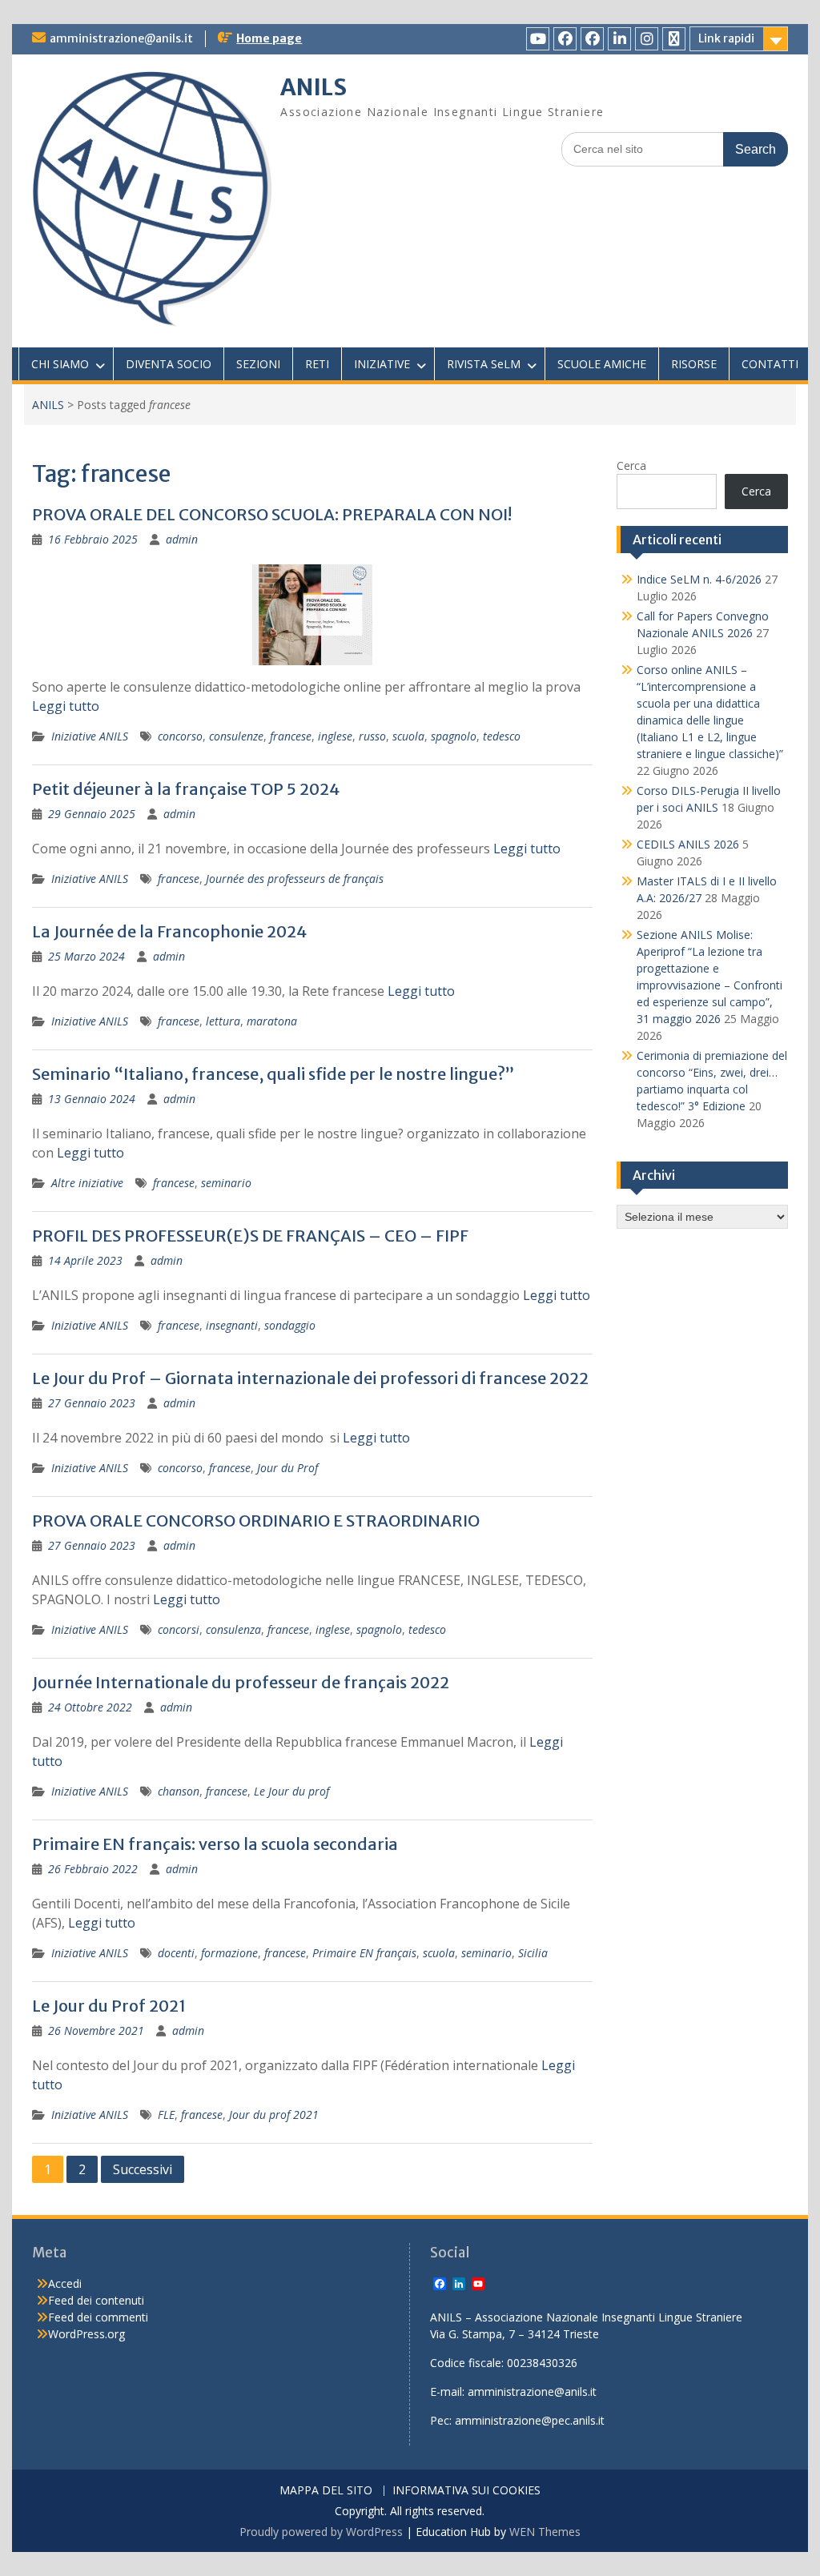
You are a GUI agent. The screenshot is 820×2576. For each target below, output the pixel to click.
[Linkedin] (619, 39)
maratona (272, 1021)
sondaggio (290, 1325)
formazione (229, 1953)
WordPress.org (86, 2334)
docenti (176, 1953)
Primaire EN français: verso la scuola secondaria (215, 1844)
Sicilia (533, 1953)
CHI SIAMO (60, 364)
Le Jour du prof (291, 1791)
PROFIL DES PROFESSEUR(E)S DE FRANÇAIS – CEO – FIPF (250, 1236)
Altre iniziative (87, 1183)
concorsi (179, 1629)
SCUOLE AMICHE (602, 364)
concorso (180, 736)
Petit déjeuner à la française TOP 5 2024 (186, 789)
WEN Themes (545, 2532)
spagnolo (454, 736)
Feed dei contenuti (96, 2300)
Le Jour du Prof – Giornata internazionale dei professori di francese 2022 (310, 1378)
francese (291, 736)
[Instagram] (647, 39)
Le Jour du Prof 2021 (109, 2006)
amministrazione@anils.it (121, 38)
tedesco (502, 736)
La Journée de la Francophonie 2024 (169, 931)
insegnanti (232, 1325)
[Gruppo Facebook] (592, 39)
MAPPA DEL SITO (326, 2491)
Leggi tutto (66, 706)
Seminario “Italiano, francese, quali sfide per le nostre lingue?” (273, 1074)
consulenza (233, 1629)
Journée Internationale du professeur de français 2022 (241, 1682)
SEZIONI (258, 364)
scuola (408, 736)
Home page (269, 38)
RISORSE (694, 364)
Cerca (631, 465)
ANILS (314, 87)
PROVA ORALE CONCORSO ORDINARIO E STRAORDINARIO (256, 1521)
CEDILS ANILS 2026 (688, 844)
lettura (223, 1021)
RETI (317, 364)
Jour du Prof (287, 1468)
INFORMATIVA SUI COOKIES (466, 2491)
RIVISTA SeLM (484, 364)
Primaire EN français (364, 1953)
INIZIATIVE (382, 364)
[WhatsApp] (674, 39)
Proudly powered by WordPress (321, 2532)
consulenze (236, 736)
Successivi (143, 2169)
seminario (226, 1183)
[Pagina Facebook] (565, 39)
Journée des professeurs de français (295, 879)
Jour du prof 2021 (274, 2115)
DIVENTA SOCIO (169, 364)
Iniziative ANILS (90, 736)
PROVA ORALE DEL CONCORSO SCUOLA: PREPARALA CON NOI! (272, 514)
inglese (335, 736)
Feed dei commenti (98, 2317)
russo (372, 736)
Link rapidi (726, 38)
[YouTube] (538, 39)
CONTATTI (770, 364)
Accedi (65, 2283)
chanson (179, 1791)
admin (182, 539)
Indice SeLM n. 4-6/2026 (699, 579)
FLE (166, 2115)
